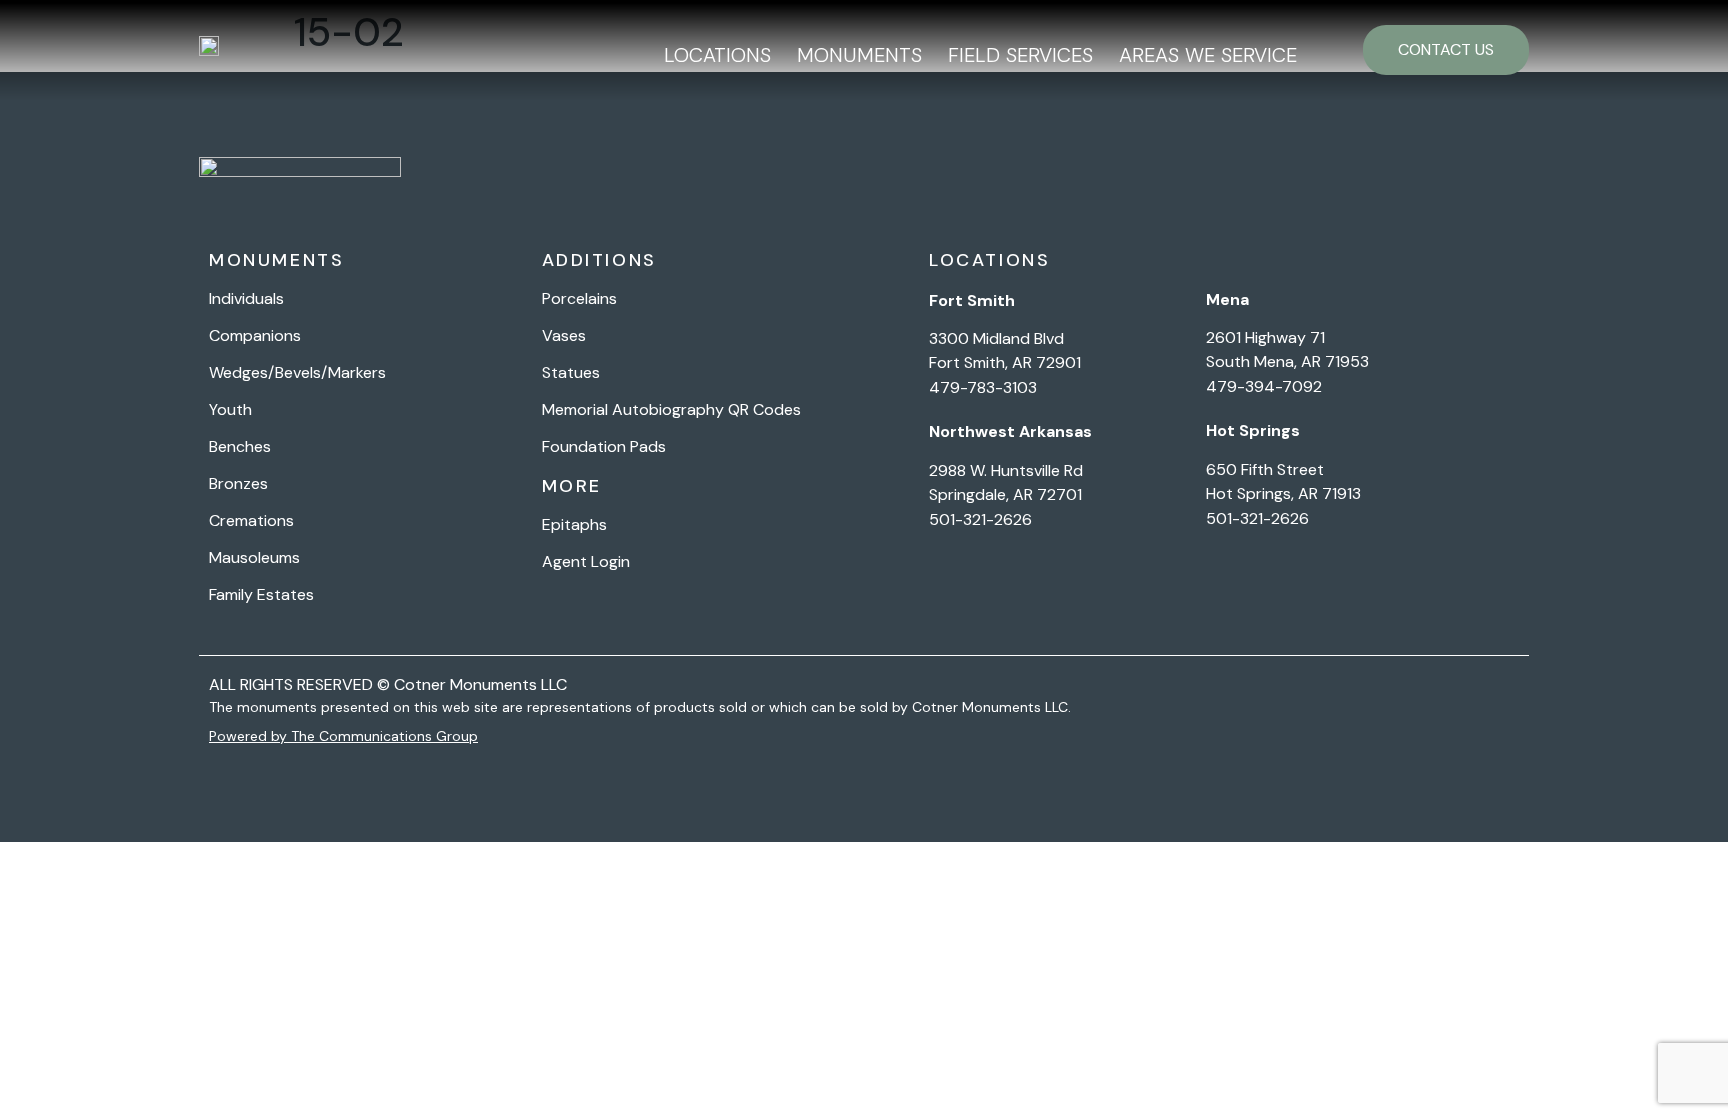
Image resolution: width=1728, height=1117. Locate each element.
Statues (571, 373)
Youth (230, 410)
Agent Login (586, 562)
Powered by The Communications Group (343, 736)
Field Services (1020, 55)
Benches (240, 447)
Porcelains (579, 299)
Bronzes (238, 484)
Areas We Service (1208, 55)
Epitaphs (574, 525)
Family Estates (261, 595)
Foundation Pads (604, 447)
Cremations (251, 521)
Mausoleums (254, 558)
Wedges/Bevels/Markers (297, 373)
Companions (255, 336)
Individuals (246, 299)
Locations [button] (717, 55)
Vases (564, 336)
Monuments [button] (859, 55)
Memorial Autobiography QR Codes (671, 410)
